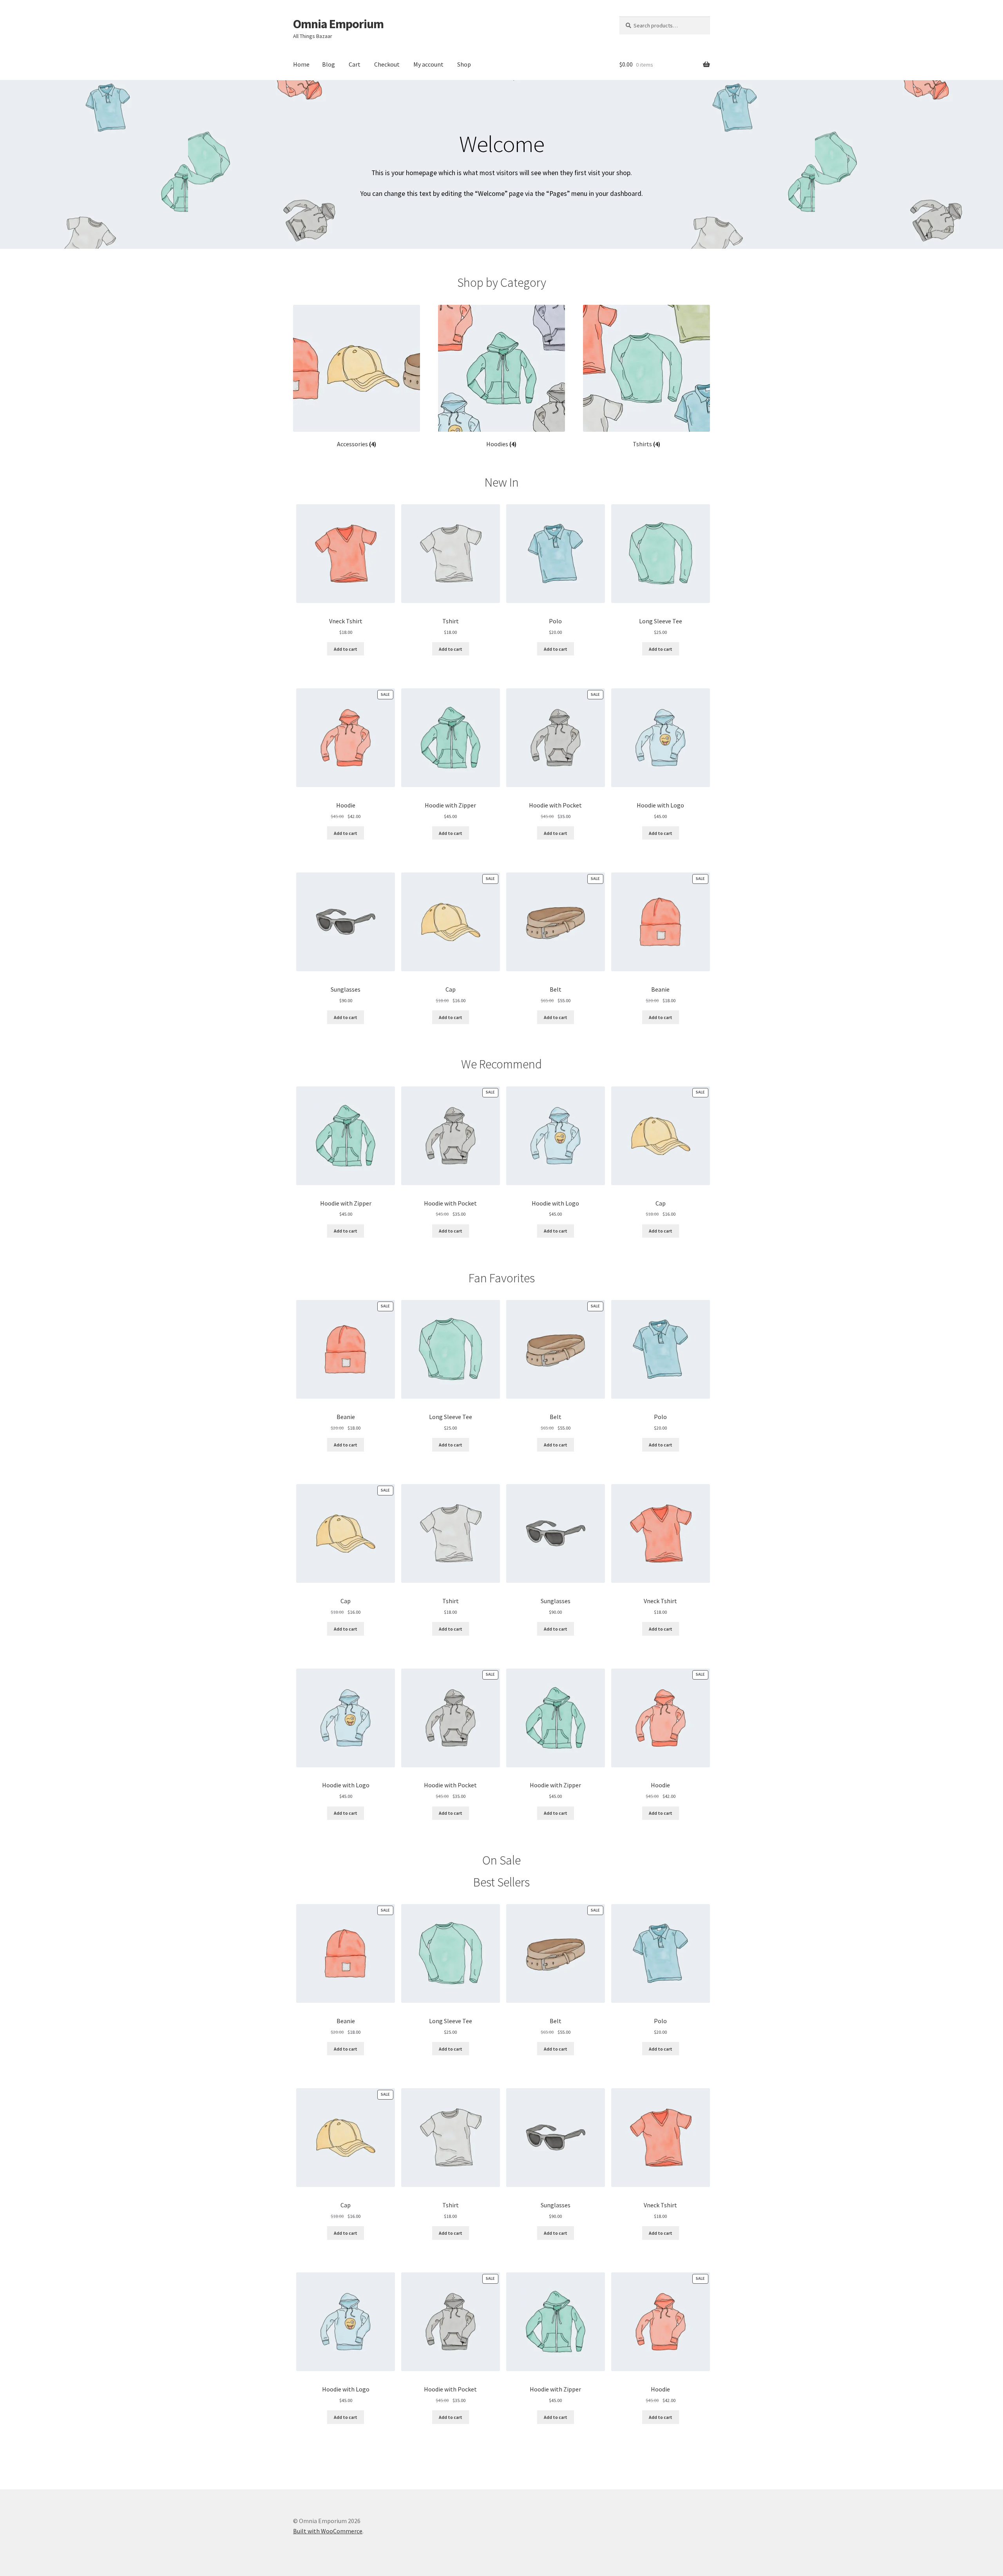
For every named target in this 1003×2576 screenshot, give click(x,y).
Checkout (387, 64)
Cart (355, 64)
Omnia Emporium (338, 24)
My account (428, 64)
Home (301, 64)
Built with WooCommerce (328, 2531)
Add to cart (346, 649)
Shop (464, 64)
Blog (329, 64)
